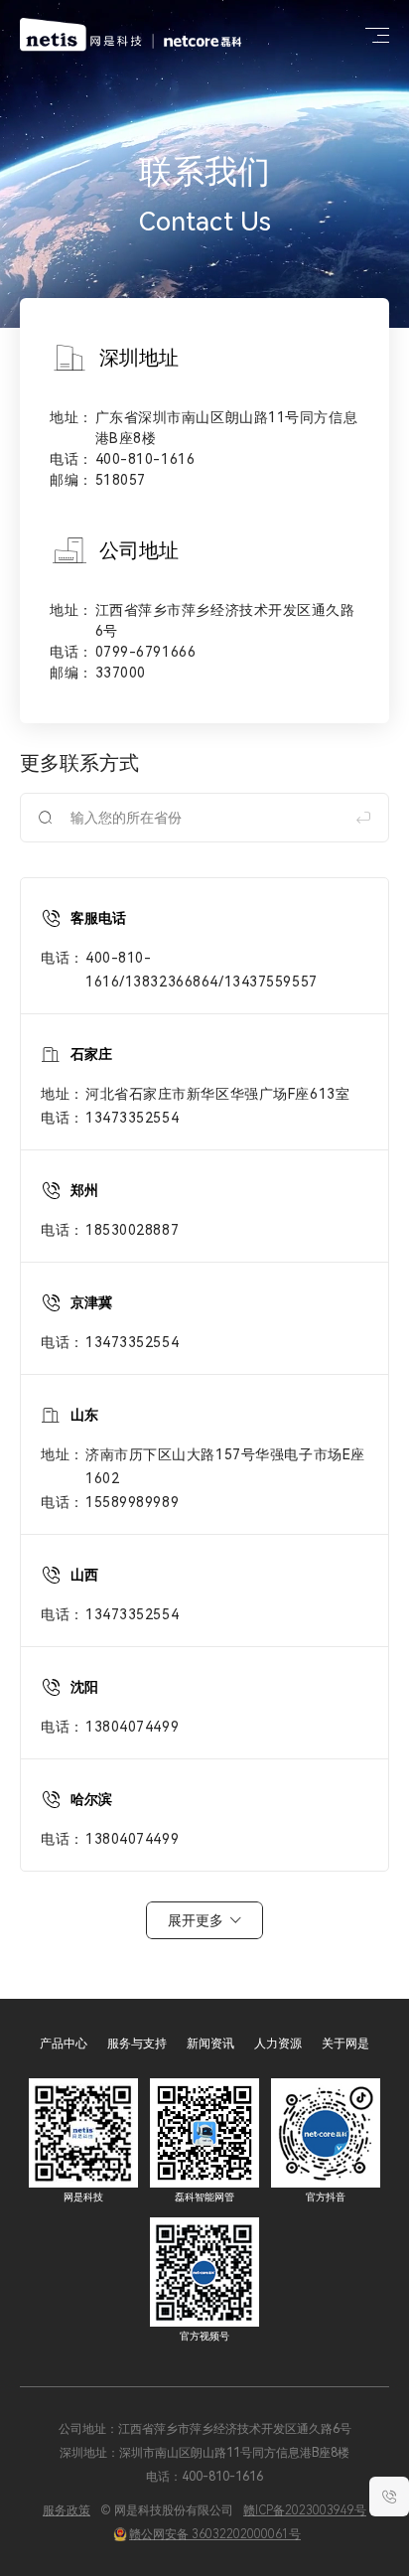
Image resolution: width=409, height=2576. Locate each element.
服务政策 (67, 2510)
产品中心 (64, 2044)
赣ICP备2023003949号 (305, 2510)
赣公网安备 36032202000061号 (215, 2534)
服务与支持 (137, 2044)
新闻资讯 (210, 2044)
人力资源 (278, 2044)
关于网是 (345, 2044)
